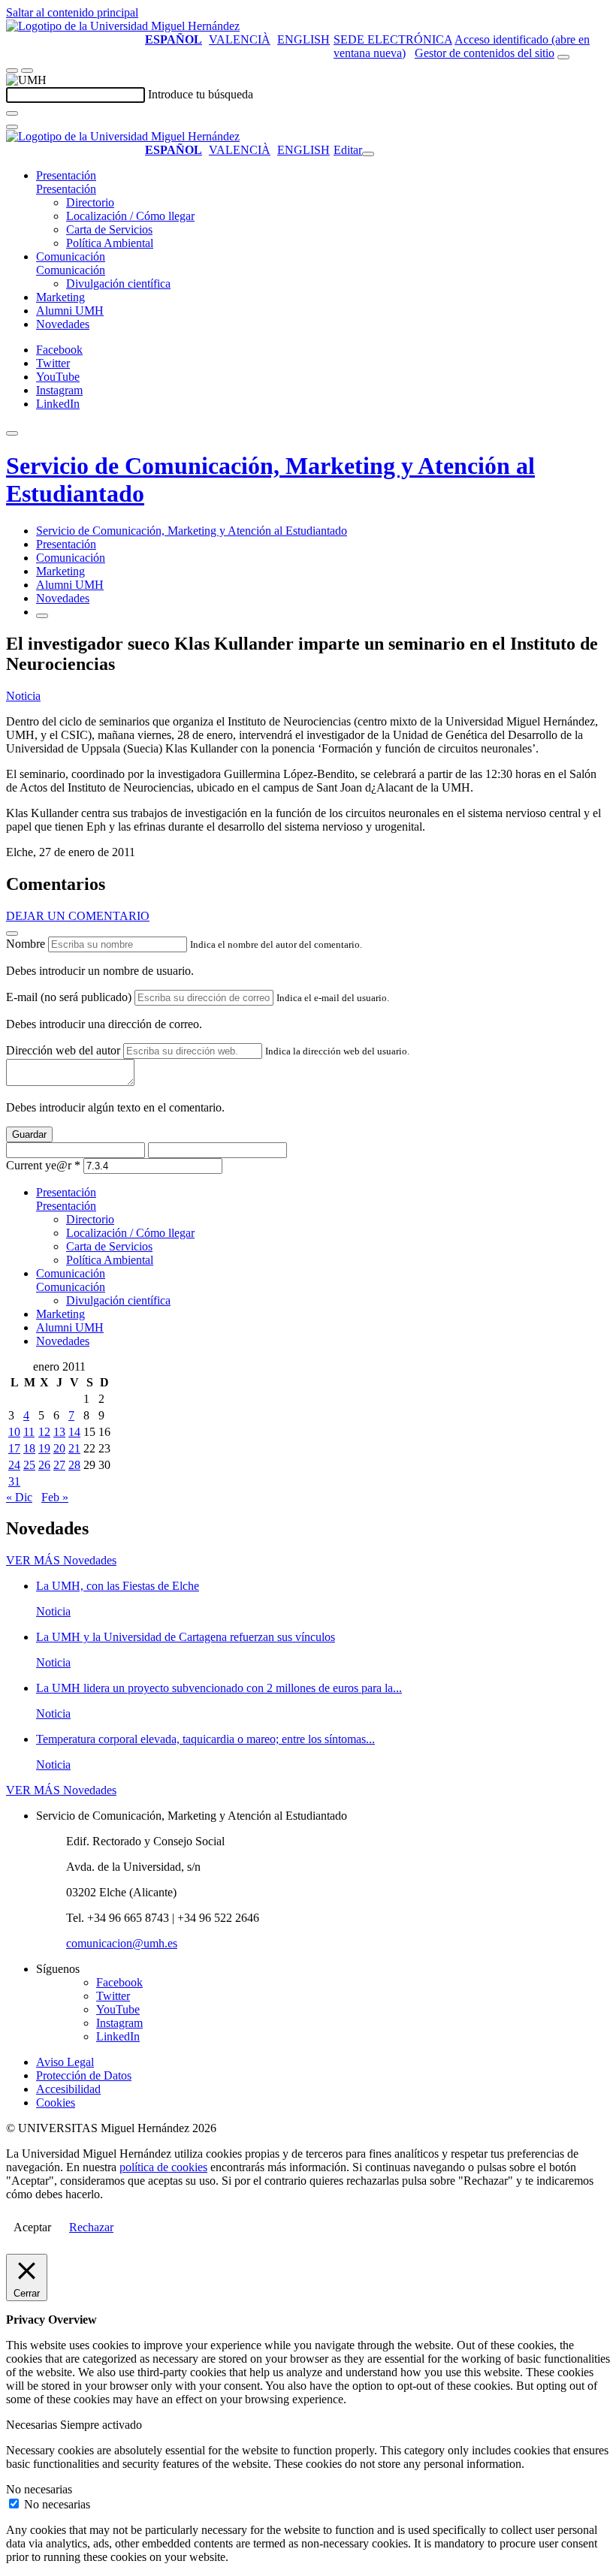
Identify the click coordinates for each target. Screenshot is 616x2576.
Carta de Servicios (109, 229)
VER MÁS (61, 1560)
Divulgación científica (118, 284)
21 (74, 1448)
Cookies (56, 2102)
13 (59, 1432)
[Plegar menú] (368, 154)
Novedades (63, 324)
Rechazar (91, 2227)
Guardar (29, 1134)
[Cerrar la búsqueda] (12, 127)
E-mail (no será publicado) (69, 997)
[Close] (12, 934)
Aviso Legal (65, 2062)
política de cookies (163, 2167)
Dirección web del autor (63, 1050)
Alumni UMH (70, 311)
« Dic (19, 1497)
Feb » (55, 1497)
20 (59, 1448)
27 (59, 1465)
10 (14, 1432)
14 (74, 1432)
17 (14, 1448)
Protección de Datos (84, 2075)
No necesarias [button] (39, 2489)
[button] (66, 189)
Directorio (90, 202)
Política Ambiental (110, 243)
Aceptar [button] (32, 2227)
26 (44, 1465)
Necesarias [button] (33, 2425)
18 (29, 1448)
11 (29, 1432)
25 (29, 1465)
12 (44, 1432)
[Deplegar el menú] (42, 616)
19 (44, 1448)
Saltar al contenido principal (72, 12)
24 (14, 1465)
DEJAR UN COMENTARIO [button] (78, 916)
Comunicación (71, 256)
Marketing (60, 297)
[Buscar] (12, 113)
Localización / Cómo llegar (130, 216)
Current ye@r (43, 1165)
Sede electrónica (393, 39)
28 (74, 1465)
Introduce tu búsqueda (201, 94)
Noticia (23, 696)
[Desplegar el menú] (27, 71)
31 (14, 1481)
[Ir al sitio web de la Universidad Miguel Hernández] (123, 26)
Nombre (26, 944)
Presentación (66, 175)
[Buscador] (563, 57)
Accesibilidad (68, 2089)
